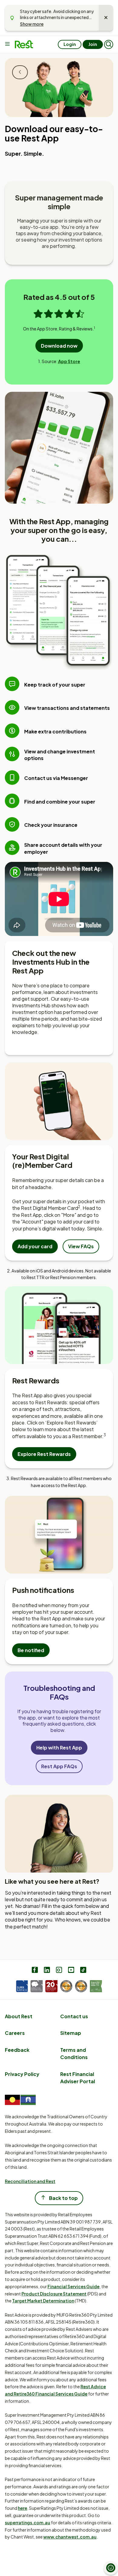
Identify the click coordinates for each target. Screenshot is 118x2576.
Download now (59, 346)
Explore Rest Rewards (44, 1454)
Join (93, 44)
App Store (69, 361)
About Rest (19, 2016)
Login (70, 44)
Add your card (35, 1246)
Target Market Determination (43, 2301)
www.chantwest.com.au (70, 2537)
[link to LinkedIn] (47, 1971)
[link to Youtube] (71, 1971)
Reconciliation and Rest (30, 2181)
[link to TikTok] (83, 1971)
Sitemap (71, 2033)
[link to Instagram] (59, 1971)
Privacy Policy (22, 2074)
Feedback (17, 2050)
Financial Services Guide (74, 2286)
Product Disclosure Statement (54, 2294)
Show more (32, 24)
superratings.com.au (28, 2522)
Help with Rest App (59, 1748)
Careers (15, 2033)
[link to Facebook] (35, 1971)
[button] (109, 44)
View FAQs (81, 1246)
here (23, 2508)
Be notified (31, 1650)
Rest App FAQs (59, 1766)
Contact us (74, 2016)
